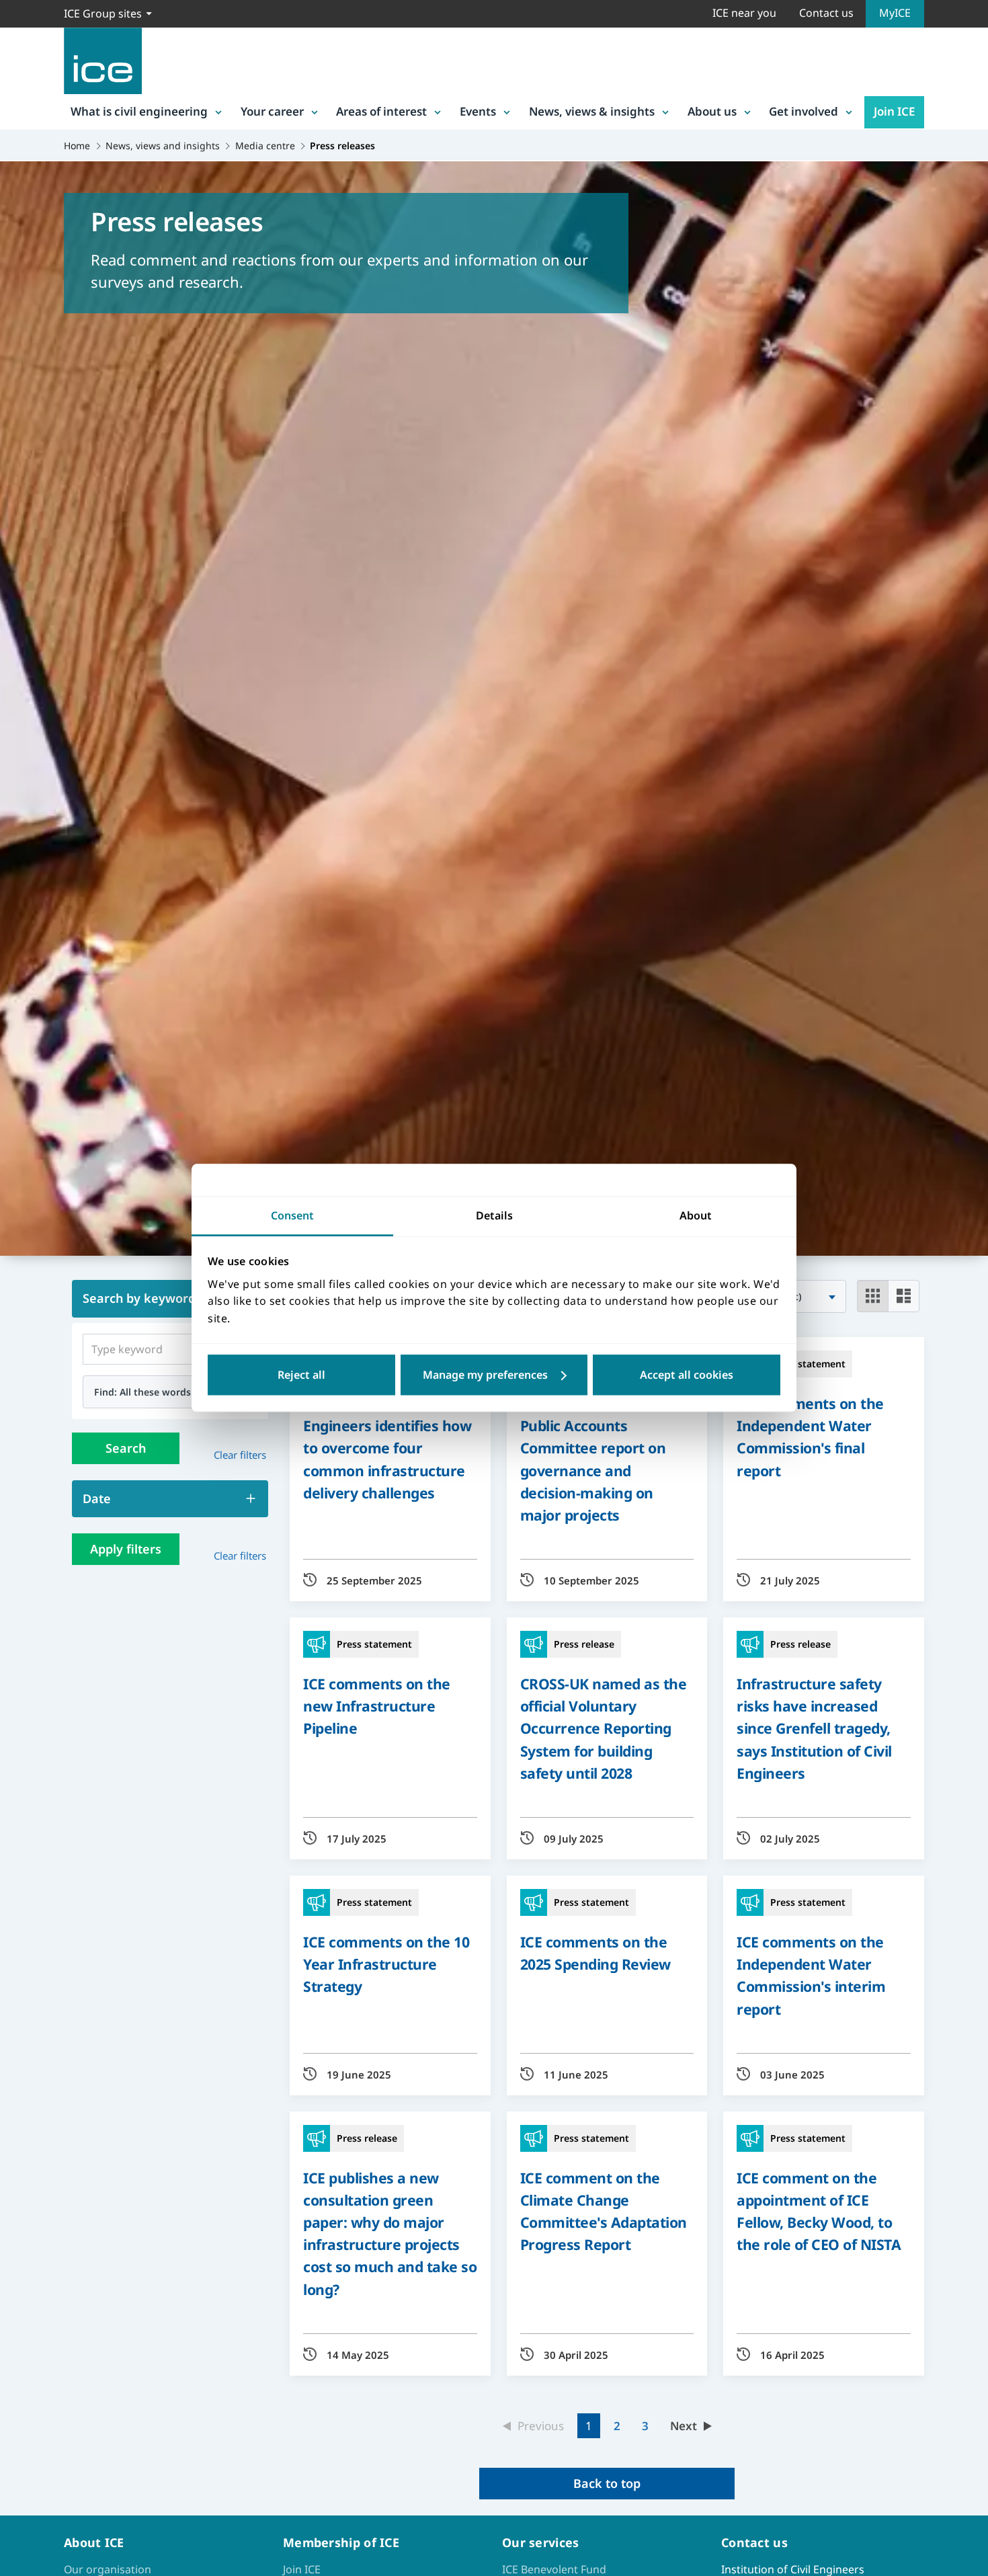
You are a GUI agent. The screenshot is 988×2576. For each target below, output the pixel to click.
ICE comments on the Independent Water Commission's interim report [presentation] (811, 1975)
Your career (272, 111)
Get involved (804, 111)
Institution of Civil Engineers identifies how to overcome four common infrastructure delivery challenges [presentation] (387, 1448)
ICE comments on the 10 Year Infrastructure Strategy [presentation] (386, 1964)
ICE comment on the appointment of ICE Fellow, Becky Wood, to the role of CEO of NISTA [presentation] (819, 2211)
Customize (494, 1375)
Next (684, 2426)
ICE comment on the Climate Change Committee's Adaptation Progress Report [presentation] (604, 2211)
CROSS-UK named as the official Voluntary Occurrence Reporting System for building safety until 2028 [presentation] (604, 1728)
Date (97, 1498)
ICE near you (744, 13)
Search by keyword (139, 1298)
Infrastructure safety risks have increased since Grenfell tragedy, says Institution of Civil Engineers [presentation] (814, 1728)
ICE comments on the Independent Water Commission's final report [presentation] (810, 1437)
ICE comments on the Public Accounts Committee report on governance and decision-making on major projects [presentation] (594, 1459)
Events (478, 111)
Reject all (301, 1375)
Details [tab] (494, 1215)
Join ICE (894, 111)
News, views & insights (592, 111)
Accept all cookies (687, 1375)
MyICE (895, 13)
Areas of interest (381, 111)
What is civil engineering (139, 111)
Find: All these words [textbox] (142, 1392)
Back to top (607, 2483)
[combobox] (170, 1392)
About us (712, 111)
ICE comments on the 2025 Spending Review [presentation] (595, 1953)
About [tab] (696, 1215)
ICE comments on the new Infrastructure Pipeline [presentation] (377, 1706)
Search (126, 1448)
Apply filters (126, 1549)
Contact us (826, 13)
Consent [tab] (292, 1215)
